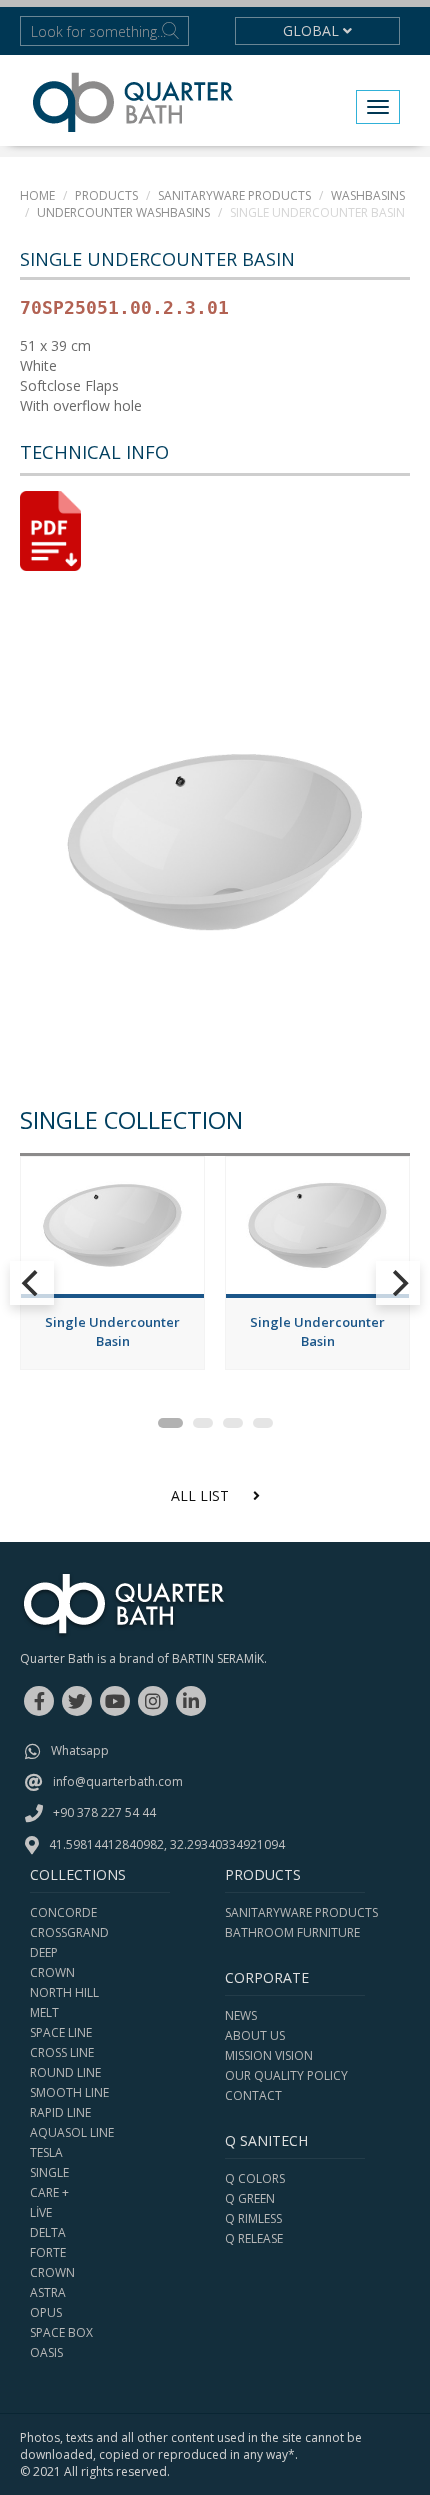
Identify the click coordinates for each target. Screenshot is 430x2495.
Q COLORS (255, 2178)
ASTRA (48, 2292)
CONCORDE (63, 1912)
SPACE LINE (61, 2032)
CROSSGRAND (69, 1932)
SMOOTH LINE (69, 2092)
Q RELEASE (254, 2238)
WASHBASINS (368, 195)
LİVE (41, 2212)
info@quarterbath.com (118, 1781)
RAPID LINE (60, 2112)
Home (37, 195)
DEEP (44, 1952)
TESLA (46, 2152)
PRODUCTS (106, 195)
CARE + (49, 2192)
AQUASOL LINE (72, 2132)
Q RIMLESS (253, 2218)
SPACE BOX (61, 2332)
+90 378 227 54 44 (104, 1812)
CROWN (52, 1972)
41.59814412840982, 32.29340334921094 (167, 1844)
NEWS (241, 2015)
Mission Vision (269, 2055)
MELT (44, 2012)
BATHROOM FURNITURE (292, 1932)
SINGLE (49, 2172)
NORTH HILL (64, 1992)
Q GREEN (250, 2198)
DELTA (48, 2232)
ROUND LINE (65, 2072)
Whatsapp (80, 1750)
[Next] (398, 1283)
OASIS (46, 2352)
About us (255, 2035)
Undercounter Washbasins (123, 212)
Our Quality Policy (286, 2075)
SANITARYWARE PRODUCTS (234, 195)
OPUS (46, 2312)
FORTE (48, 2252)
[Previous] (32, 1283)
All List (202, 1495)
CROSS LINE (62, 2052)
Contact (253, 2095)
